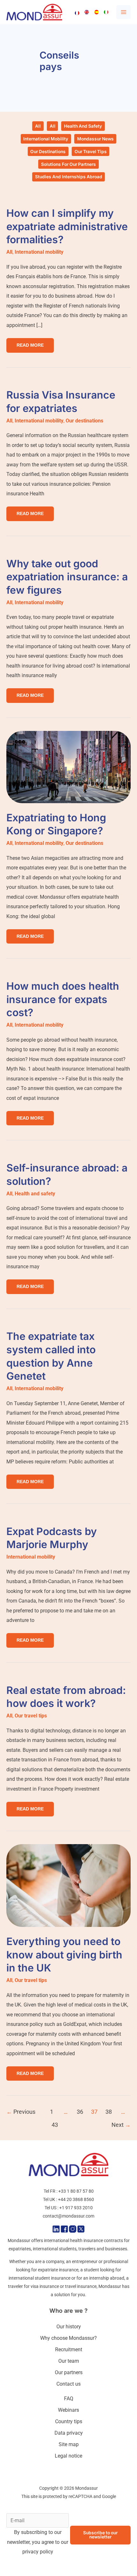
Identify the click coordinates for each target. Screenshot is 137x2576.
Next (121, 2125)
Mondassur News (95, 139)
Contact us (68, 2384)
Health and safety (83, 126)
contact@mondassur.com (68, 2216)
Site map (69, 2444)
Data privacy (69, 2433)
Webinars (68, 2410)
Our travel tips (91, 152)
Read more (35, 343)
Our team (69, 2361)
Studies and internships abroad (69, 177)
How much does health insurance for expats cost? (63, 999)
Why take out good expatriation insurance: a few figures (67, 577)
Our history (69, 2327)
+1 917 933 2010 (76, 2208)
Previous (21, 2112)
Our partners (69, 2372)
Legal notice (68, 2456)
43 (55, 2125)
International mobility (46, 139)
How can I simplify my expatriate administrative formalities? (67, 226)
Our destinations (48, 152)
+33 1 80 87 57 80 (76, 2191)
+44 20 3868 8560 (76, 2199)
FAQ (69, 2399)
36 (80, 2112)
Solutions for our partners (68, 164)
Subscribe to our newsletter (100, 2535)
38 (109, 2112)
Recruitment (69, 2350)
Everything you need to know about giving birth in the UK (64, 1955)
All (38, 126)
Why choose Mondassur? (68, 2338)
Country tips (69, 2421)
